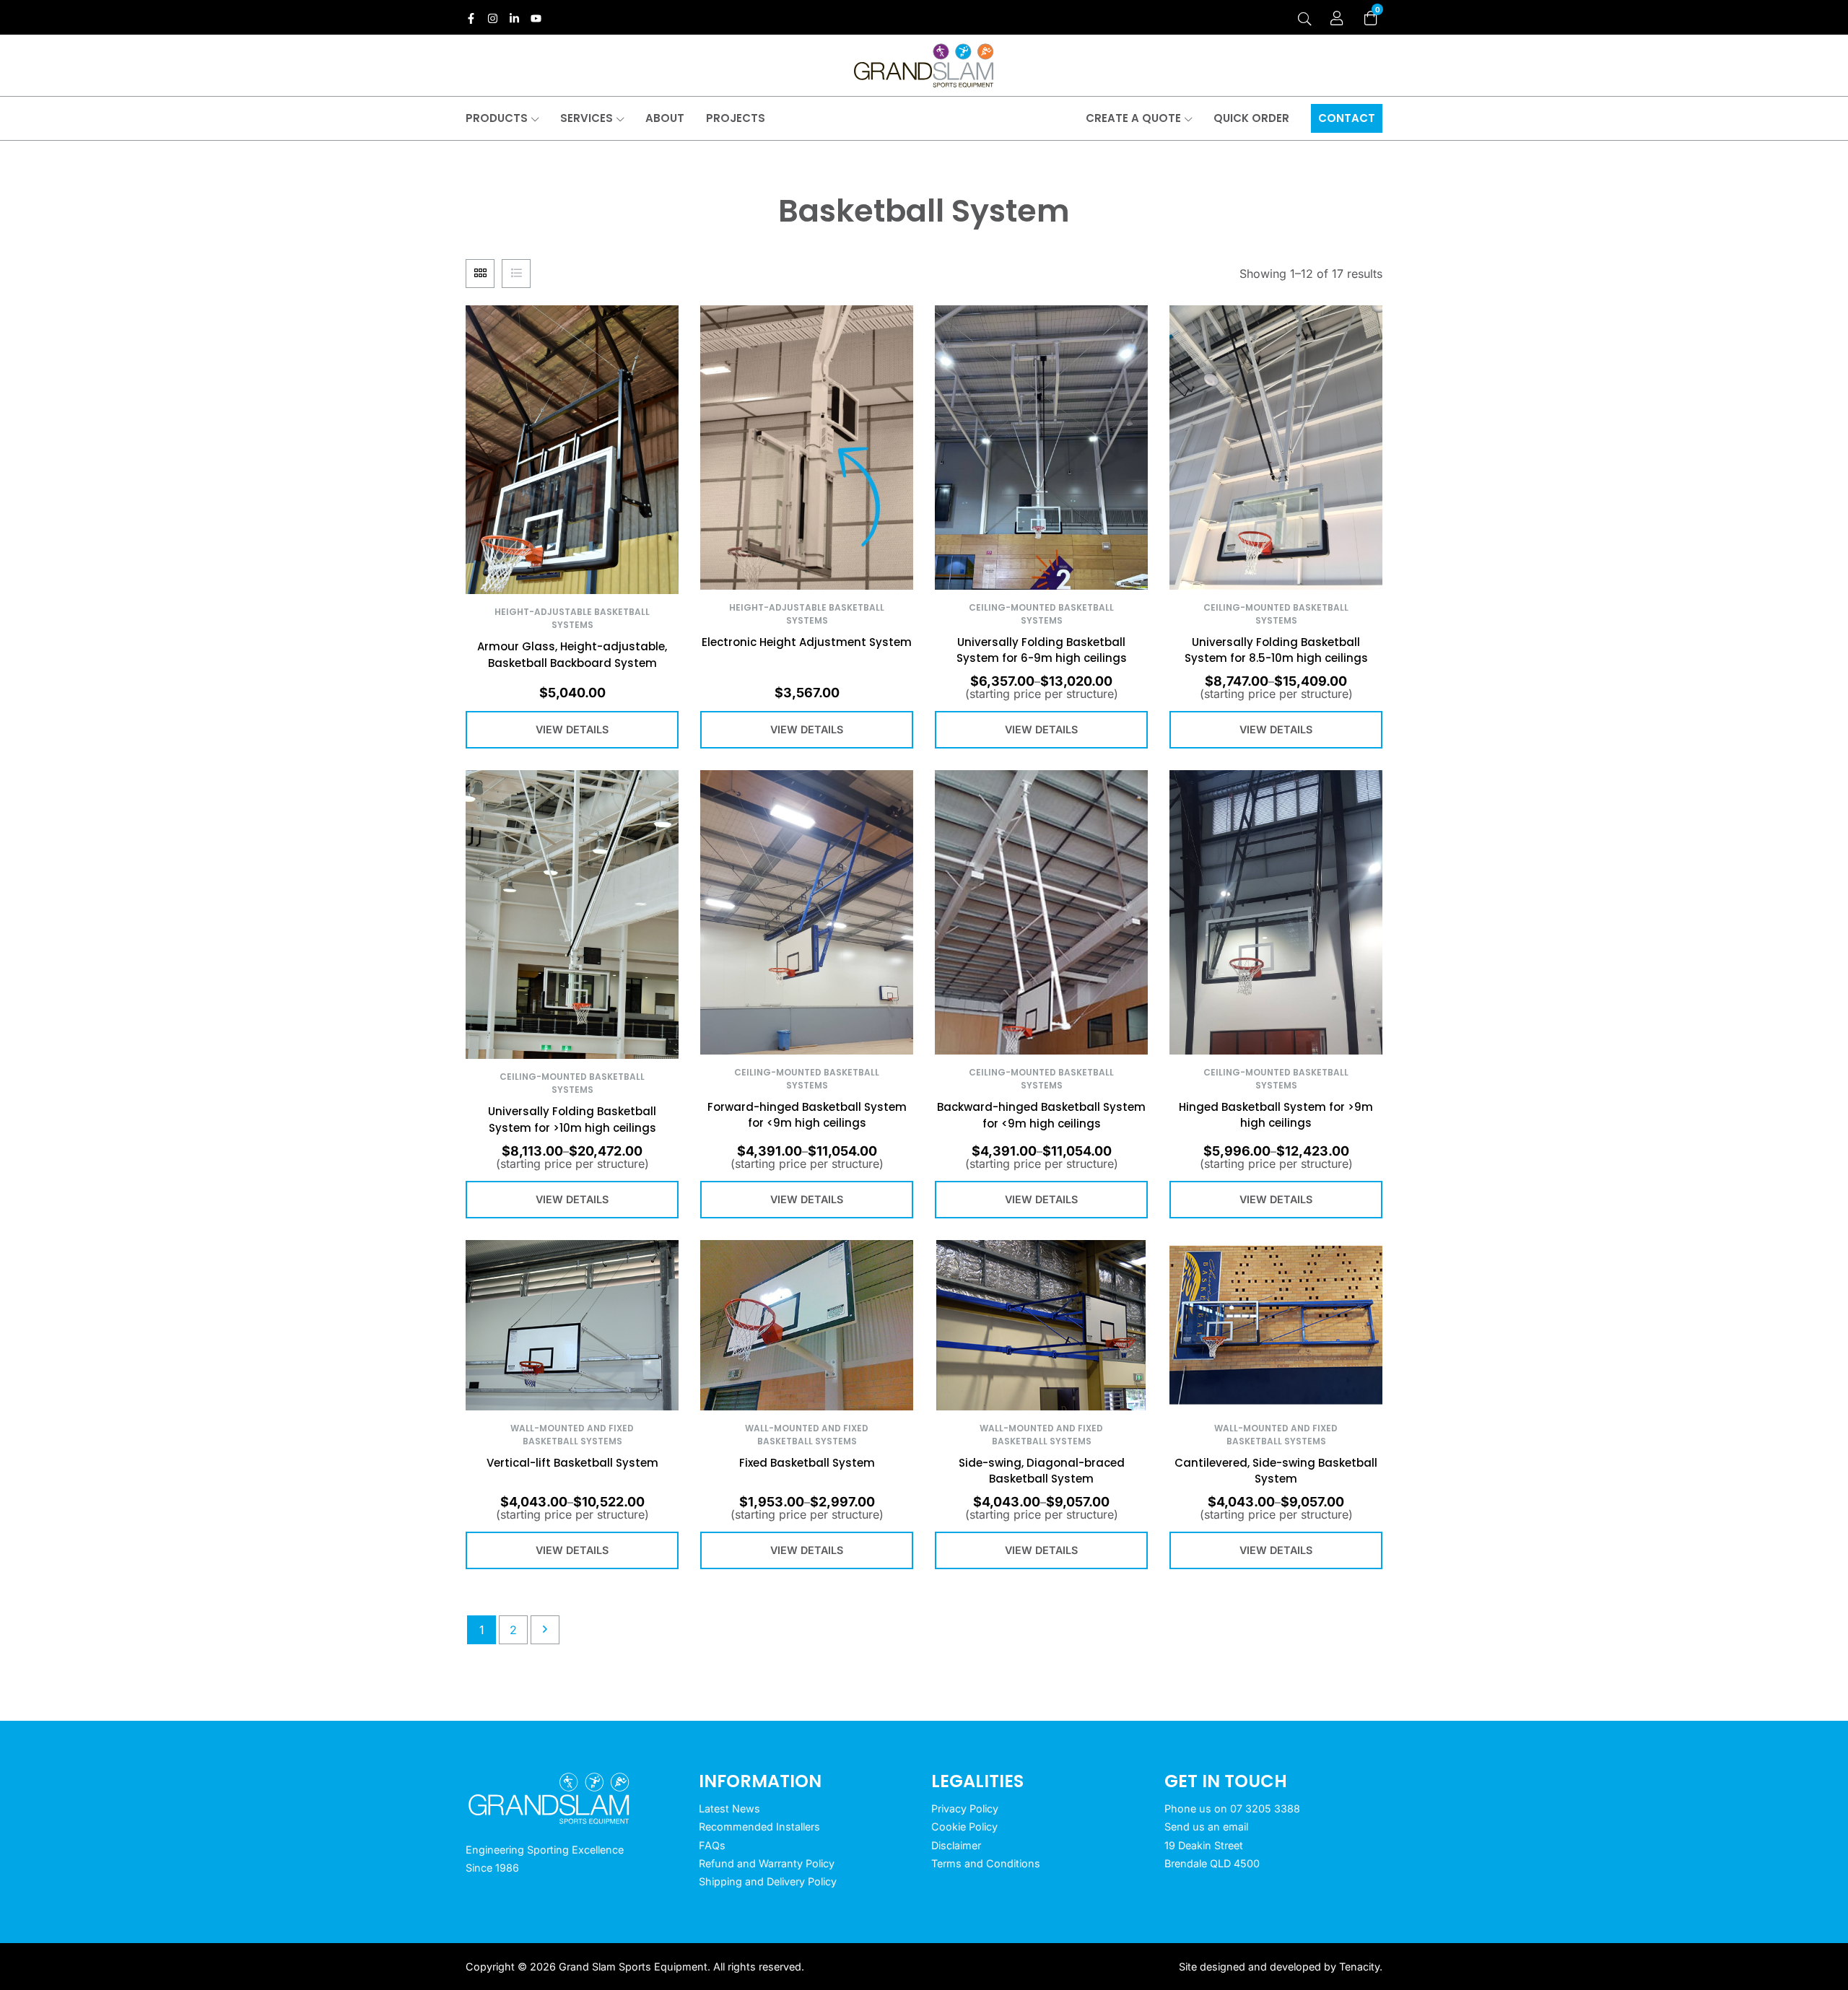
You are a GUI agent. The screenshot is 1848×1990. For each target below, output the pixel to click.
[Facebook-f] (471, 18)
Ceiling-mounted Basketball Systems (1041, 614)
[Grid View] (480, 274)
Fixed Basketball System (807, 1463)
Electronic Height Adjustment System (807, 642)
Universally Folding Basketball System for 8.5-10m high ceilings (1276, 650)
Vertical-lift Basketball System (572, 1463)
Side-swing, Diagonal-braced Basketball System (1042, 1471)
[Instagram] (493, 18)
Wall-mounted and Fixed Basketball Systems (572, 1435)
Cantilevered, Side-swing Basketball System (1276, 1471)
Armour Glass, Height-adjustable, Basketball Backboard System (572, 655)
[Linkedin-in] (514, 18)
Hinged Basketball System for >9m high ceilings (1276, 1115)
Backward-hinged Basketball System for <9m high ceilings (1041, 1115)
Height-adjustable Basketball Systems (572, 618)
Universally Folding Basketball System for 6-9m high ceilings (1042, 650)
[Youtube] (536, 18)
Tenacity (1359, 1967)
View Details (572, 729)
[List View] (516, 274)
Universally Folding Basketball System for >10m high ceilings (572, 1120)
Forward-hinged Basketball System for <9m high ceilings (807, 1115)
